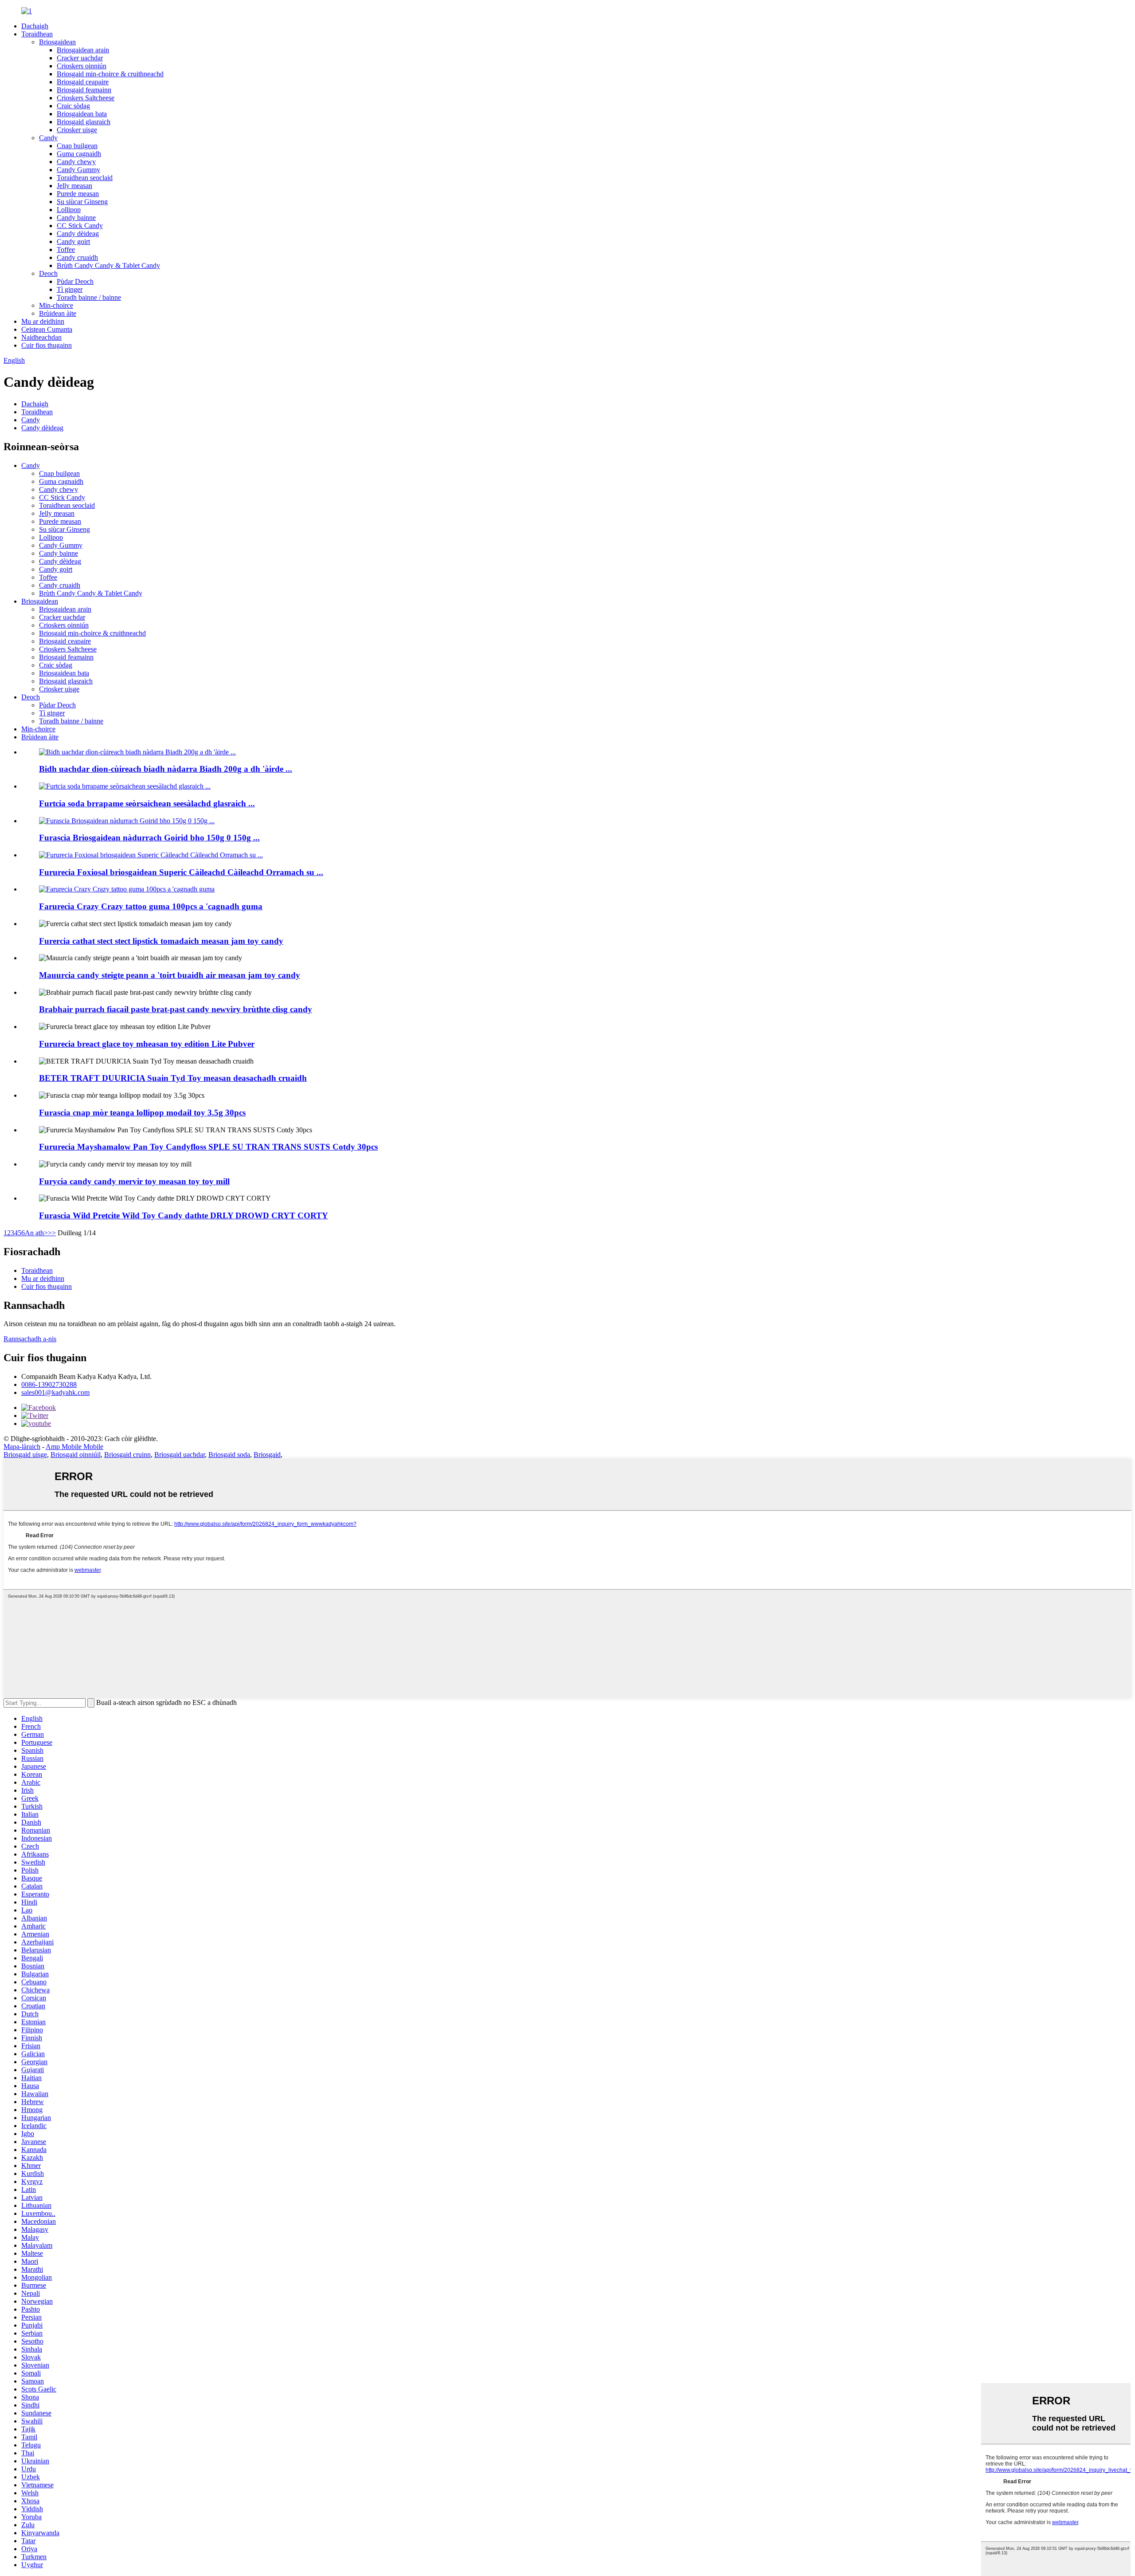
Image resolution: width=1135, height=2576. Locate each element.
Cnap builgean (77, 146)
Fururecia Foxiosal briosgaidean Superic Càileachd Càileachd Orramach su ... (181, 872)
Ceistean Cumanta (47, 329)
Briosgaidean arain (83, 50)
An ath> (36, 1233)
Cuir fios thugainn (47, 345)
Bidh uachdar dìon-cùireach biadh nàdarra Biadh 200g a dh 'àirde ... (166, 769)
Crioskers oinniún (82, 66)
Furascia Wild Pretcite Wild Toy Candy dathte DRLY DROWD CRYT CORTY (184, 1215)
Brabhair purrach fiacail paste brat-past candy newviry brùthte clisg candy (176, 1009)
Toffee (66, 249)
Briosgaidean (57, 42)
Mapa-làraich (22, 1447)
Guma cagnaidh (79, 154)
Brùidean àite (58, 313)
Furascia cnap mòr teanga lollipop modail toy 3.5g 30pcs (142, 1113)
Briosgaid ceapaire (83, 82)
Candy (48, 138)
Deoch (48, 273)
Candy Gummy (78, 170)
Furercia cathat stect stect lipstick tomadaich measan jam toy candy (161, 941)
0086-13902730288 (49, 1384)
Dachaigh (35, 26)
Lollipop (69, 210)
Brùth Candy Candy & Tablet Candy (108, 265)
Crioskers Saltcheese (86, 98)
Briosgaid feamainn (84, 90)
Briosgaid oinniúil (76, 1455)
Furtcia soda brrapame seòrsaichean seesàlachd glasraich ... (147, 803)
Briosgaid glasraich (84, 122)
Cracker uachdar (80, 58)
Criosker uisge (77, 130)
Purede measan (78, 194)
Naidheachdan (41, 337)
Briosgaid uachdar (180, 1455)
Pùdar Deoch (75, 281)
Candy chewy (76, 162)
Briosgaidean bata (82, 114)
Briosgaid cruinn (127, 1455)
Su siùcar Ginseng (82, 202)
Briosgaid (267, 1455)
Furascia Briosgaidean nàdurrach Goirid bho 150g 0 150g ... (149, 838)
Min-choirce (56, 305)
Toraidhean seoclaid (85, 178)
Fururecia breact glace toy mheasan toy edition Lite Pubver (147, 1044)
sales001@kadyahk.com (55, 1392)
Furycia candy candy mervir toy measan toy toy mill (134, 1181)
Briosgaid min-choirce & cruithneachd (110, 74)
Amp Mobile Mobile (74, 1447)
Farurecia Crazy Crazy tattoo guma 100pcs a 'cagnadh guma (151, 906)
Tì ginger (70, 289)
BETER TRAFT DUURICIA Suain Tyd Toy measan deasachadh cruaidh (173, 1078)
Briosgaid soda (229, 1455)
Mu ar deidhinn (43, 321)
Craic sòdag (73, 106)
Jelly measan (74, 186)
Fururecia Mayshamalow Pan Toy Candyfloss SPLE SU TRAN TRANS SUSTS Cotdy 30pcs (208, 1147)
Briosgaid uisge (25, 1455)
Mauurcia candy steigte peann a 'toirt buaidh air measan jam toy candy (170, 975)
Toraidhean (37, 34)
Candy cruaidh (77, 257)
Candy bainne (76, 218)
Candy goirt (73, 241)
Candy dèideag (78, 234)
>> (52, 1233)
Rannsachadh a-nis (30, 1339)
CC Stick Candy (80, 226)
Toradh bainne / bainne (89, 297)
